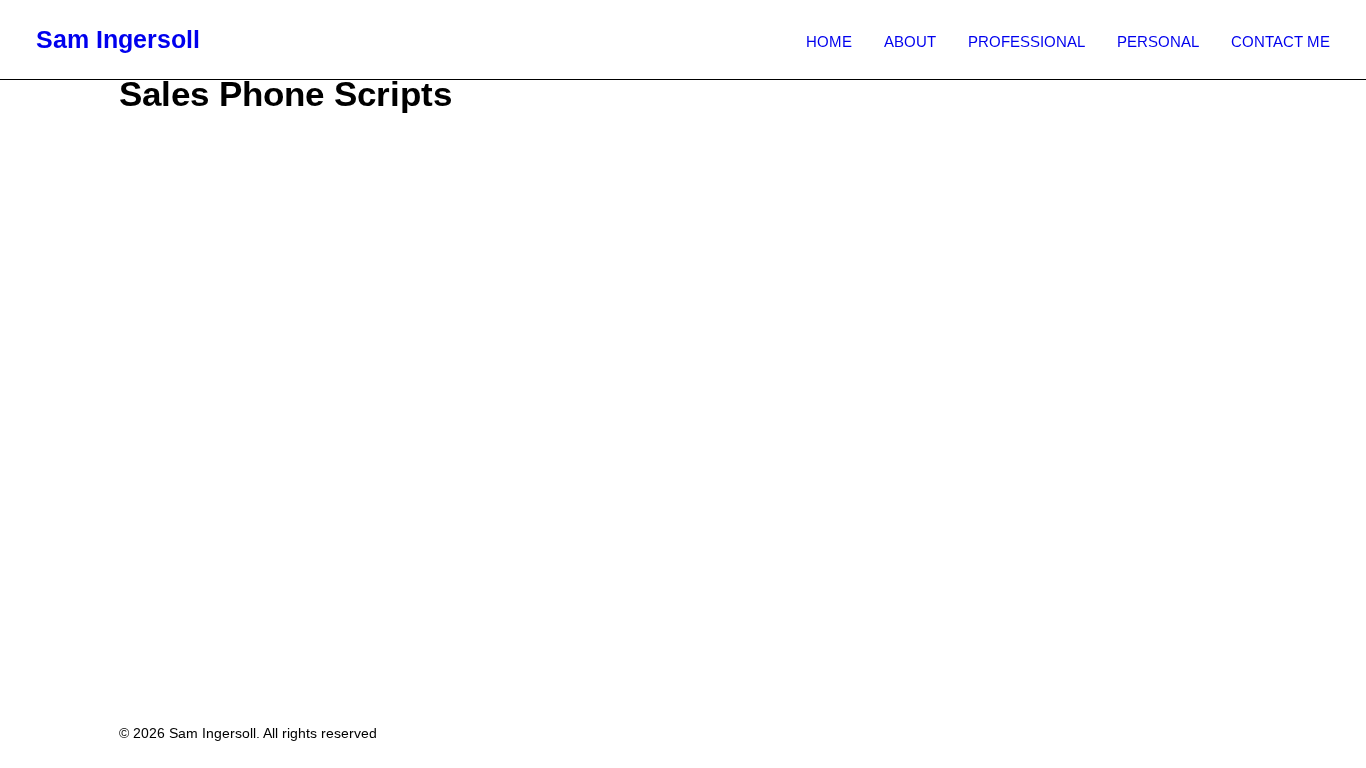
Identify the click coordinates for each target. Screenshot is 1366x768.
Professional (1026, 41)
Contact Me (1280, 41)
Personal (1158, 41)
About (910, 41)
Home (829, 41)
